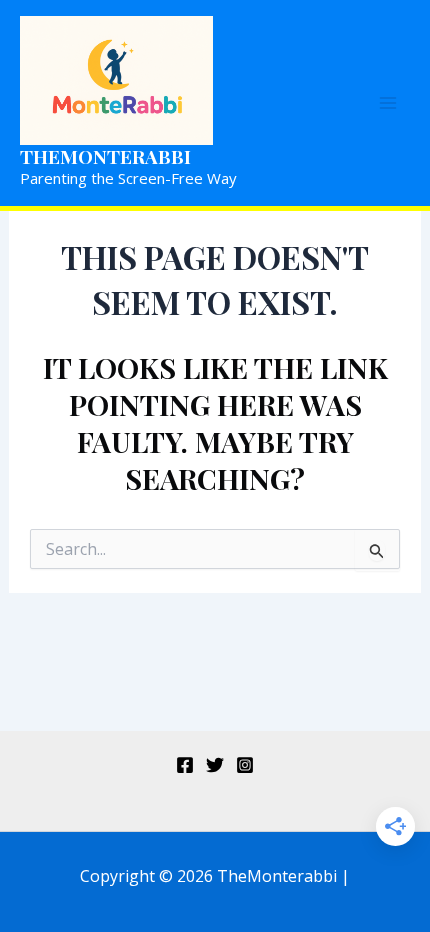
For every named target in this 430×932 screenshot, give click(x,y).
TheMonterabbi (105, 156)
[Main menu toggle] (388, 103)
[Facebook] (185, 765)
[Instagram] (245, 765)
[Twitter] (215, 765)
